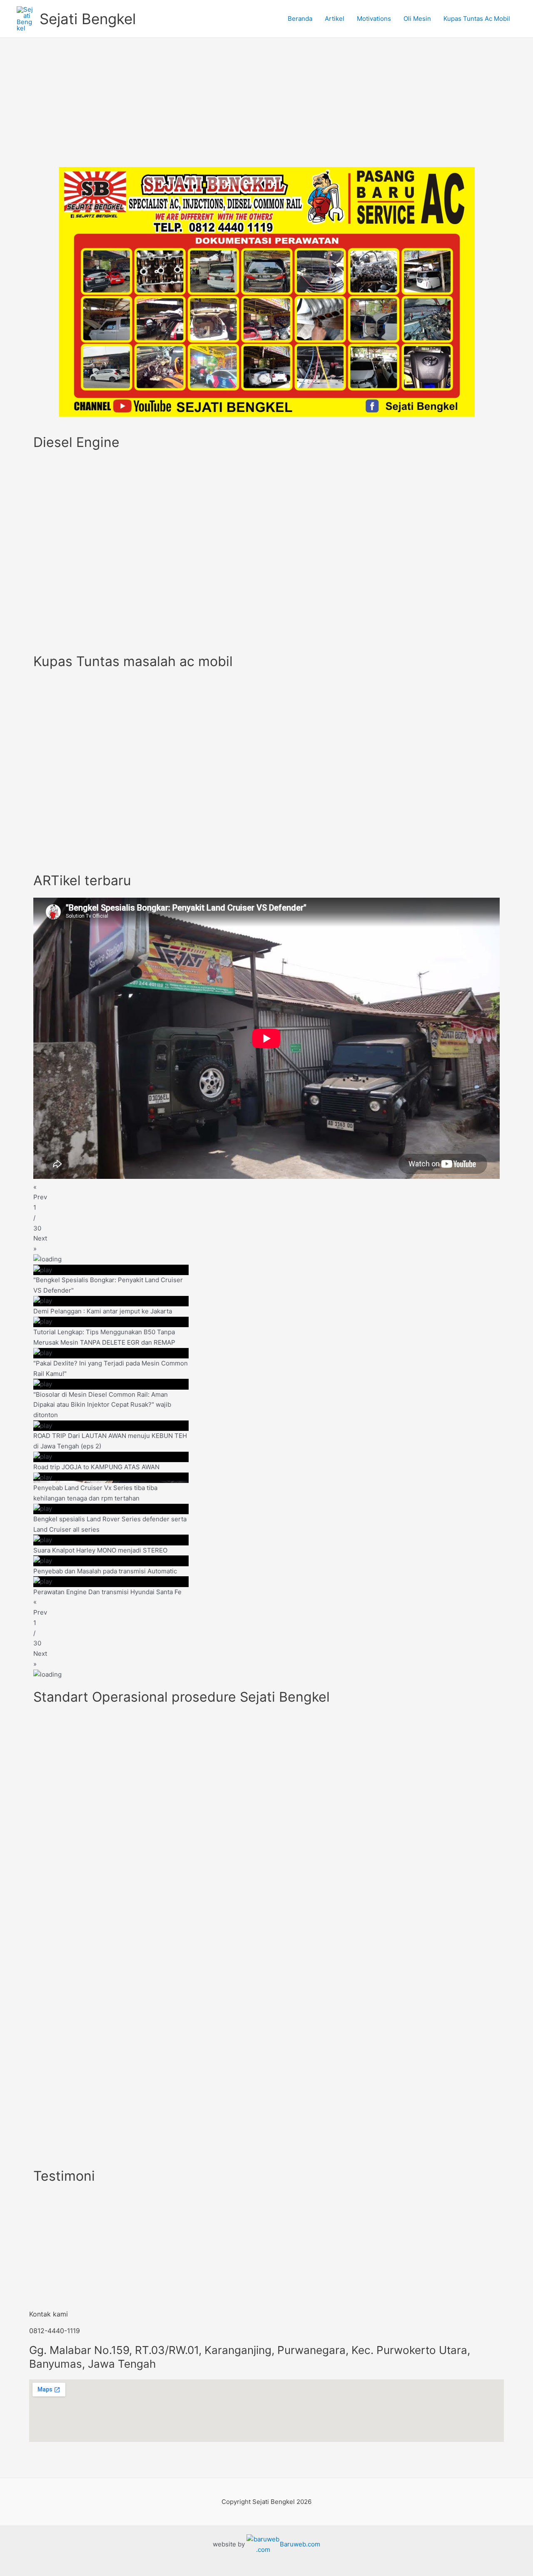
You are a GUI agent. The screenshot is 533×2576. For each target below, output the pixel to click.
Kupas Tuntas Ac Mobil (477, 19)
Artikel (335, 19)
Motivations (374, 19)
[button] (266, 1193)
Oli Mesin (417, 19)
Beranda (300, 19)
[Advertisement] (266, 100)
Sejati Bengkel (88, 19)
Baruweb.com (300, 2544)
